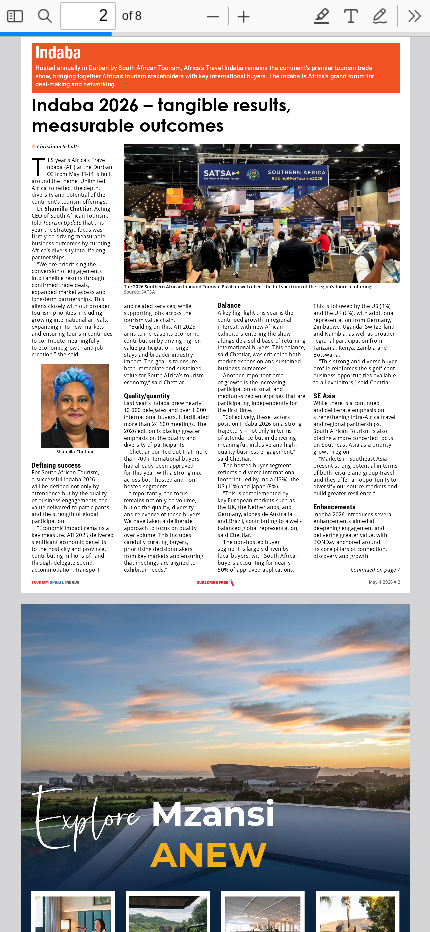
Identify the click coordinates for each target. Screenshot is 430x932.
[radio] (322, 16)
